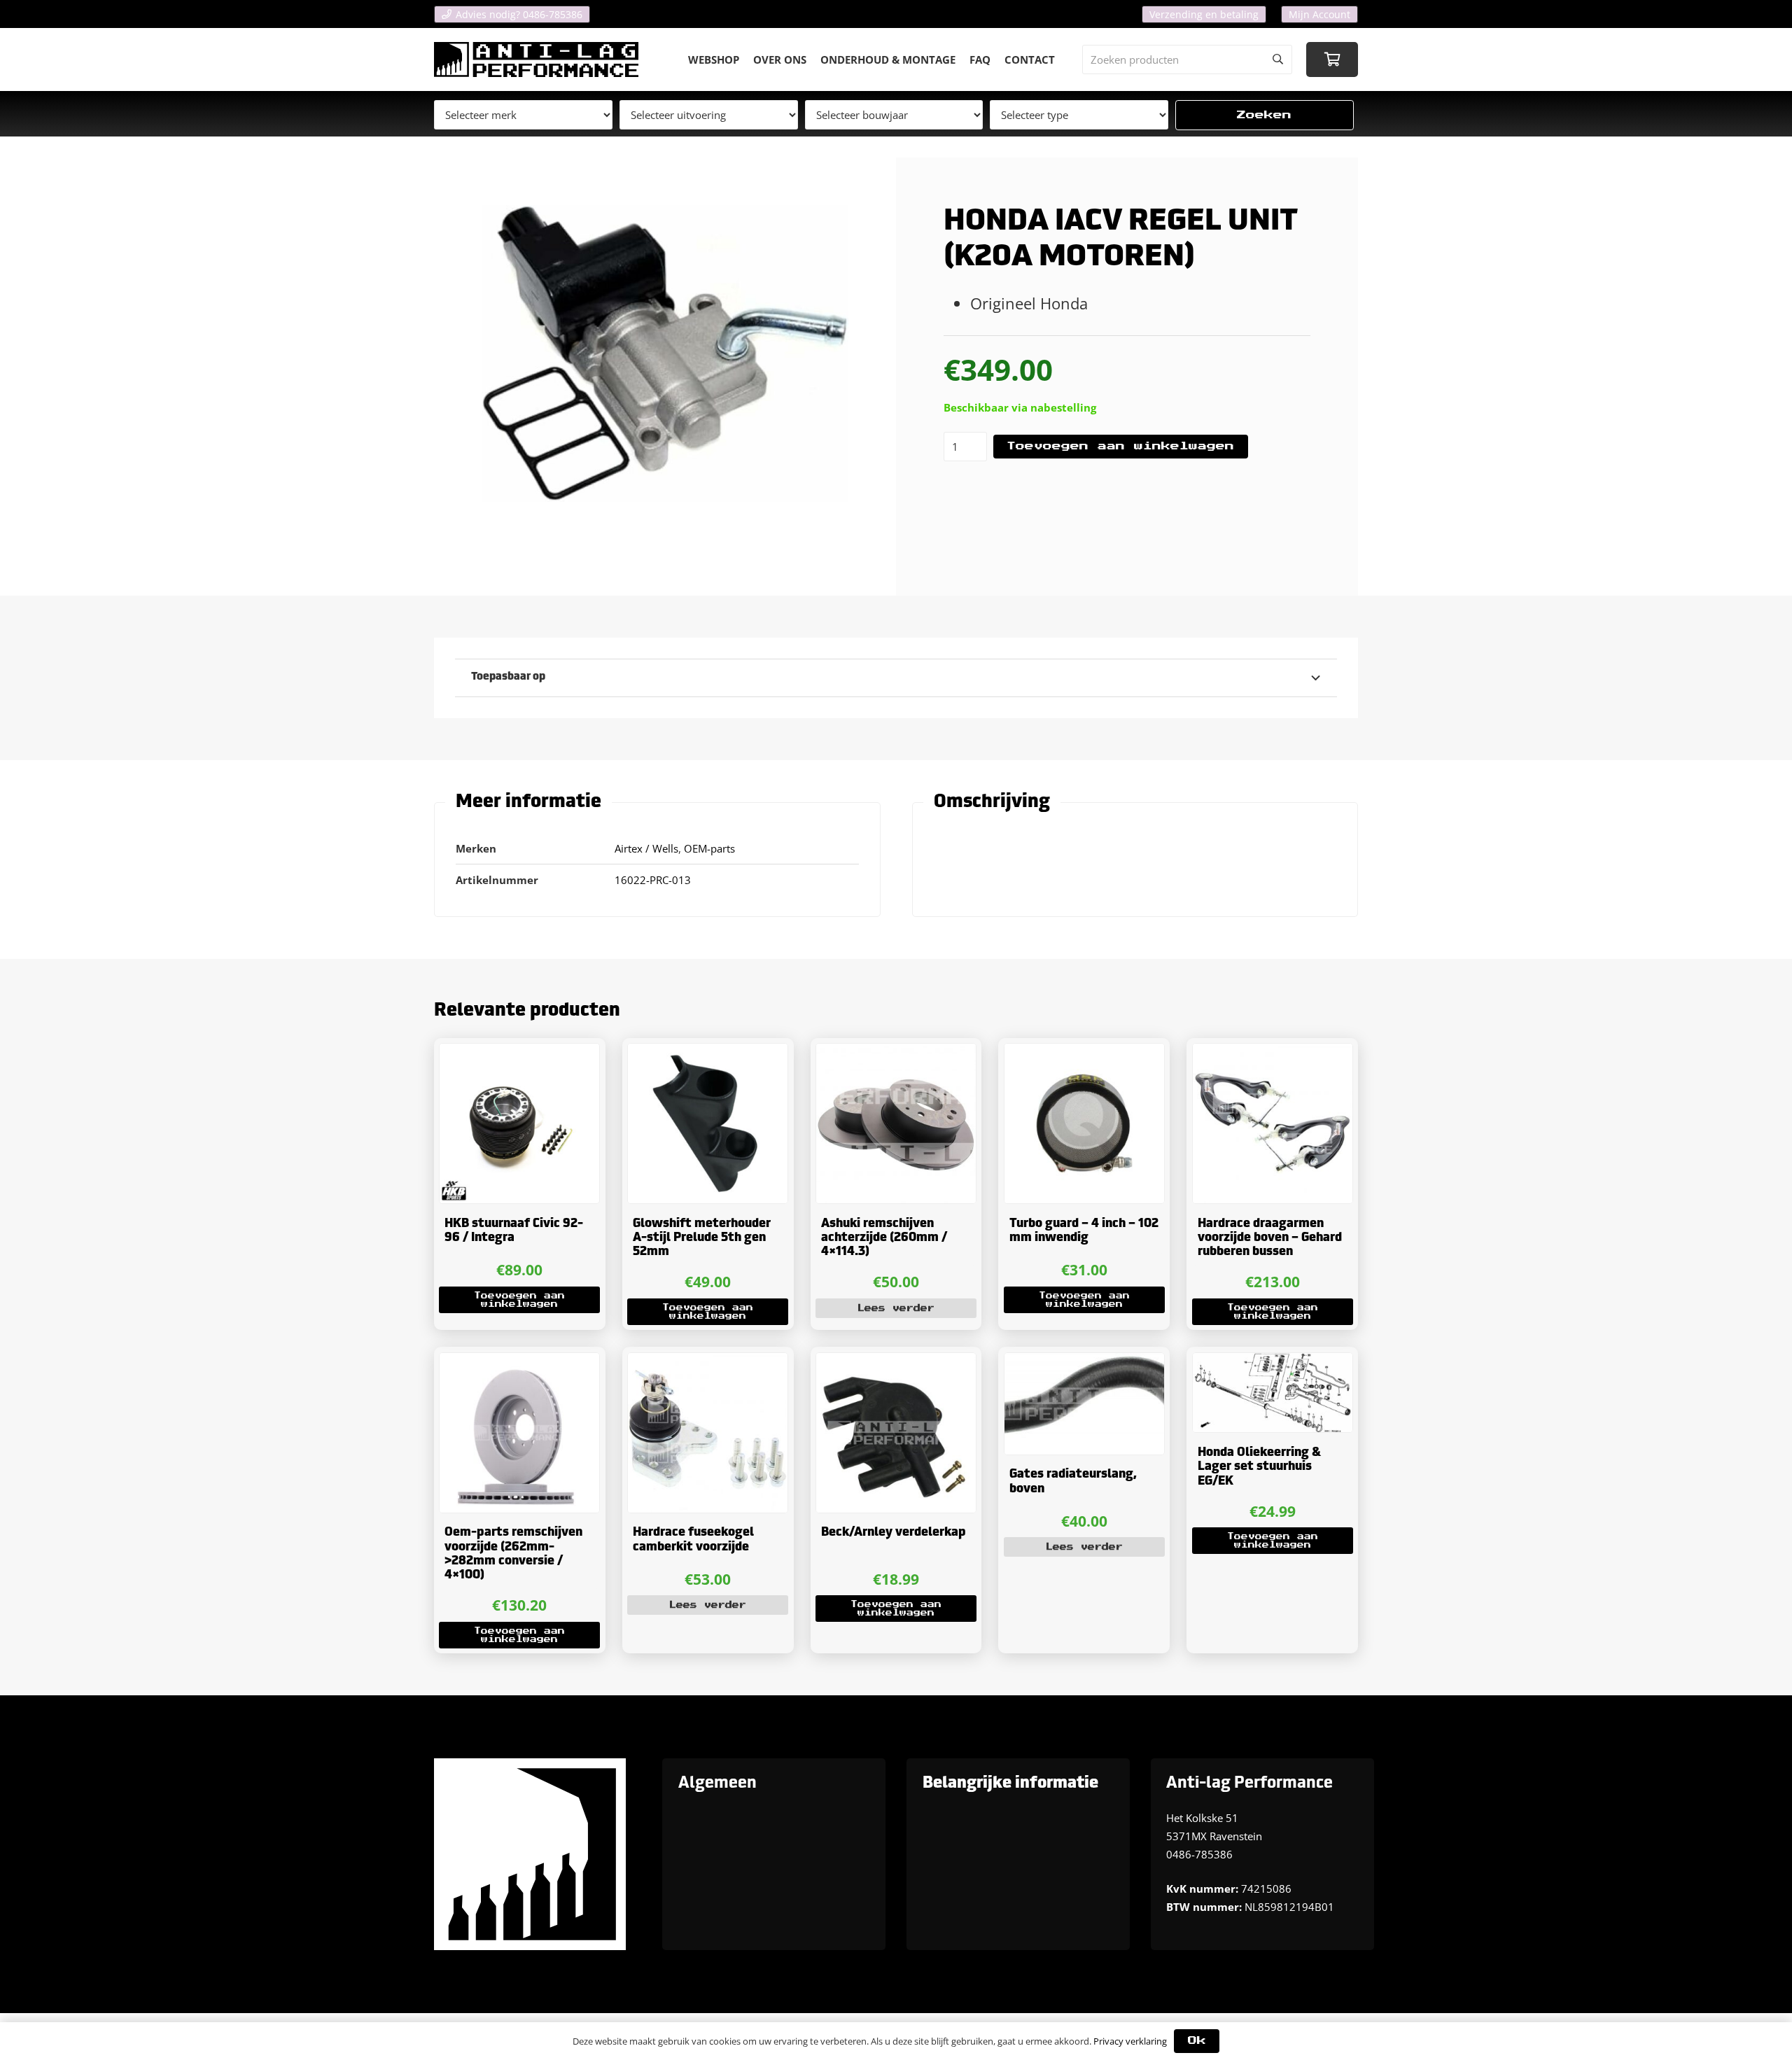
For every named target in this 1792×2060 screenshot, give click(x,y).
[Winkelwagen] (1332, 59)
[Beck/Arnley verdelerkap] (896, 1433)
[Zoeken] (1277, 59)
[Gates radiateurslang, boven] (1084, 1404)
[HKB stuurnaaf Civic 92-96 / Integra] (519, 1123)
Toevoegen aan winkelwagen (1120, 446)
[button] (519, 1300)
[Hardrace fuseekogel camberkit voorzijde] (708, 1433)
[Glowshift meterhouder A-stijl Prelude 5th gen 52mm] (708, 1123)
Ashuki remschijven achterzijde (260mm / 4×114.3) (884, 1238)
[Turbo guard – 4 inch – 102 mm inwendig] (1084, 1123)
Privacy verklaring (1130, 2041)
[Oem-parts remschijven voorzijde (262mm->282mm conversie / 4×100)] (519, 1433)
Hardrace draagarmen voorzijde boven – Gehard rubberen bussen (1270, 1238)
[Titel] (536, 59)
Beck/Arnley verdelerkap (894, 1533)
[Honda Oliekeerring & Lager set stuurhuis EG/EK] (1273, 1393)
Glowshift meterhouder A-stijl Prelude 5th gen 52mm (702, 1238)
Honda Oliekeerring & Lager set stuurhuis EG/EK (1259, 1467)
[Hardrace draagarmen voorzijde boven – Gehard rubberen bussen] (1273, 1123)
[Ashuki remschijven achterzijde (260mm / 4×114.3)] (896, 1123)
